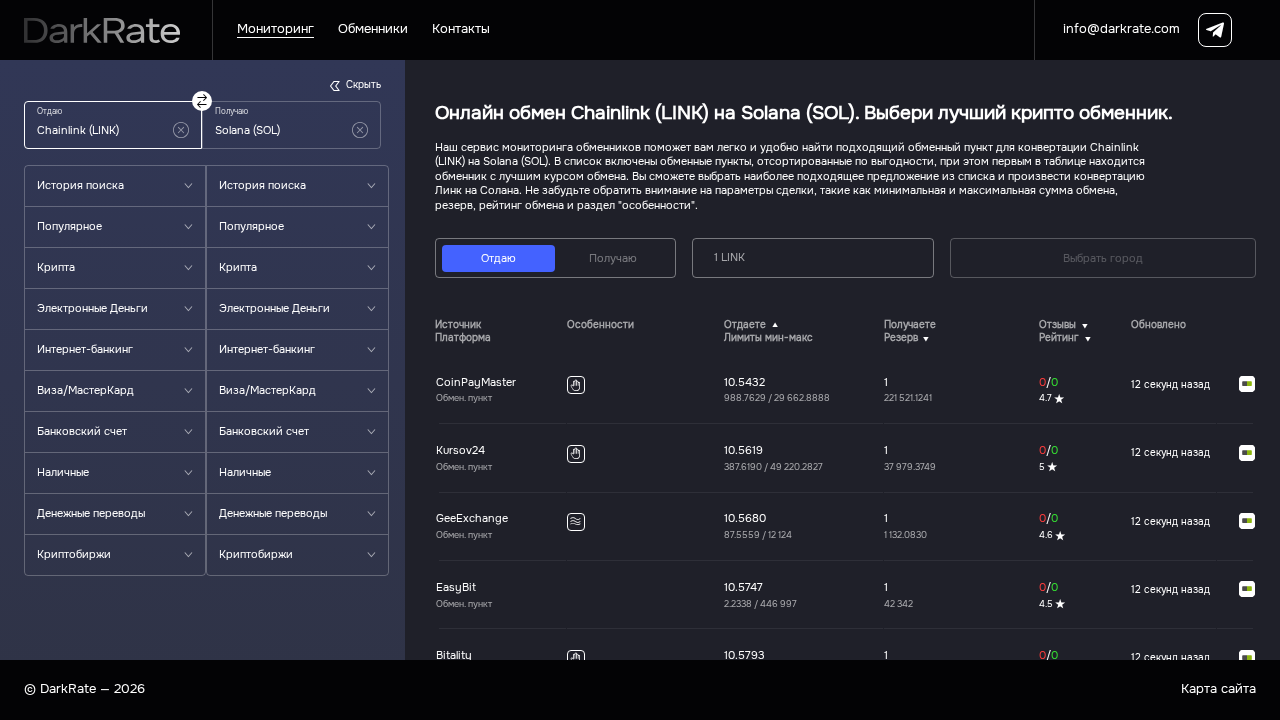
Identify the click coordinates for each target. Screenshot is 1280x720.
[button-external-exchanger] (1247, 385)
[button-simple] (181, 130)
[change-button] (202, 101)
